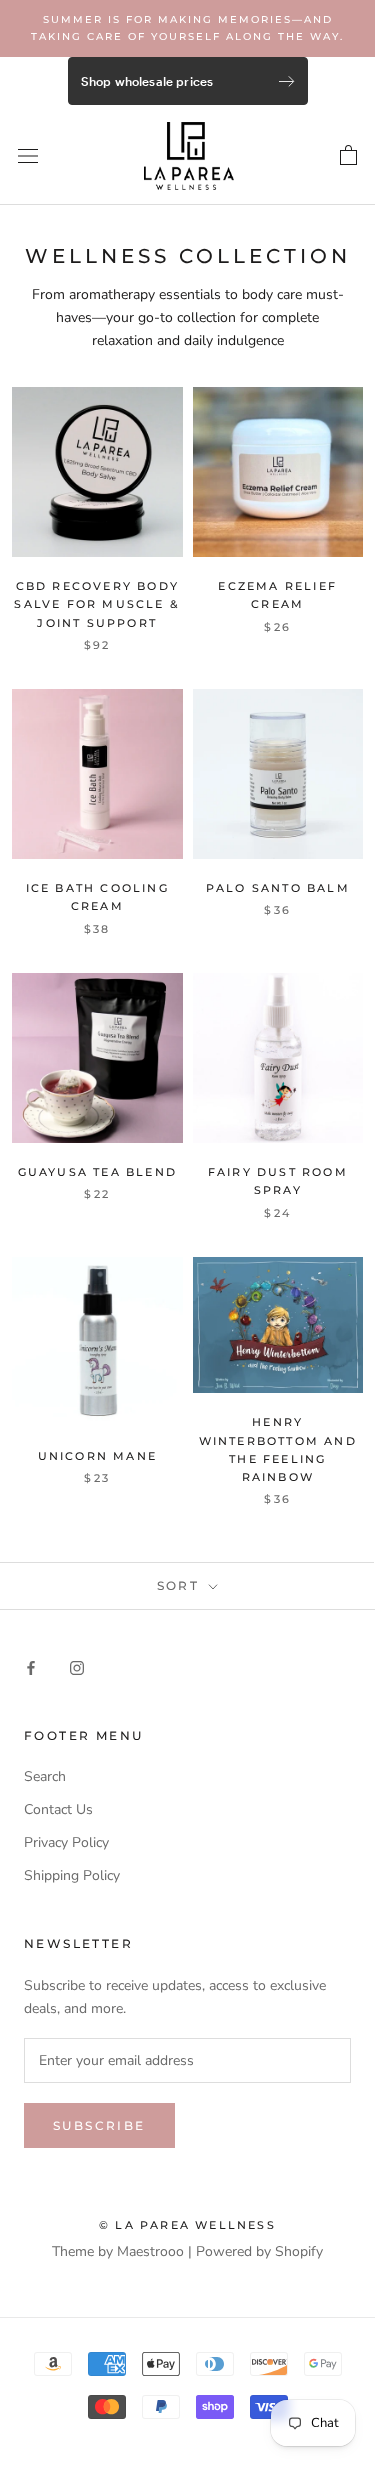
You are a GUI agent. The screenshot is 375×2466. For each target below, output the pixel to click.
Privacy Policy (66, 1842)
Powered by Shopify (259, 2251)
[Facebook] (31, 1666)
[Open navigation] (28, 155)
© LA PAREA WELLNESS (187, 2225)
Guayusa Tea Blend (97, 1172)
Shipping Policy (72, 1875)
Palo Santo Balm (278, 888)
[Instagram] (77, 1666)
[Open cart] (348, 156)
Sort (181, 1585)
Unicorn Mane (97, 1456)
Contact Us (58, 1809)
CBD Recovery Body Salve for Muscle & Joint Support (97, 604)
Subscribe (99, 2125)
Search (45, 1776)
